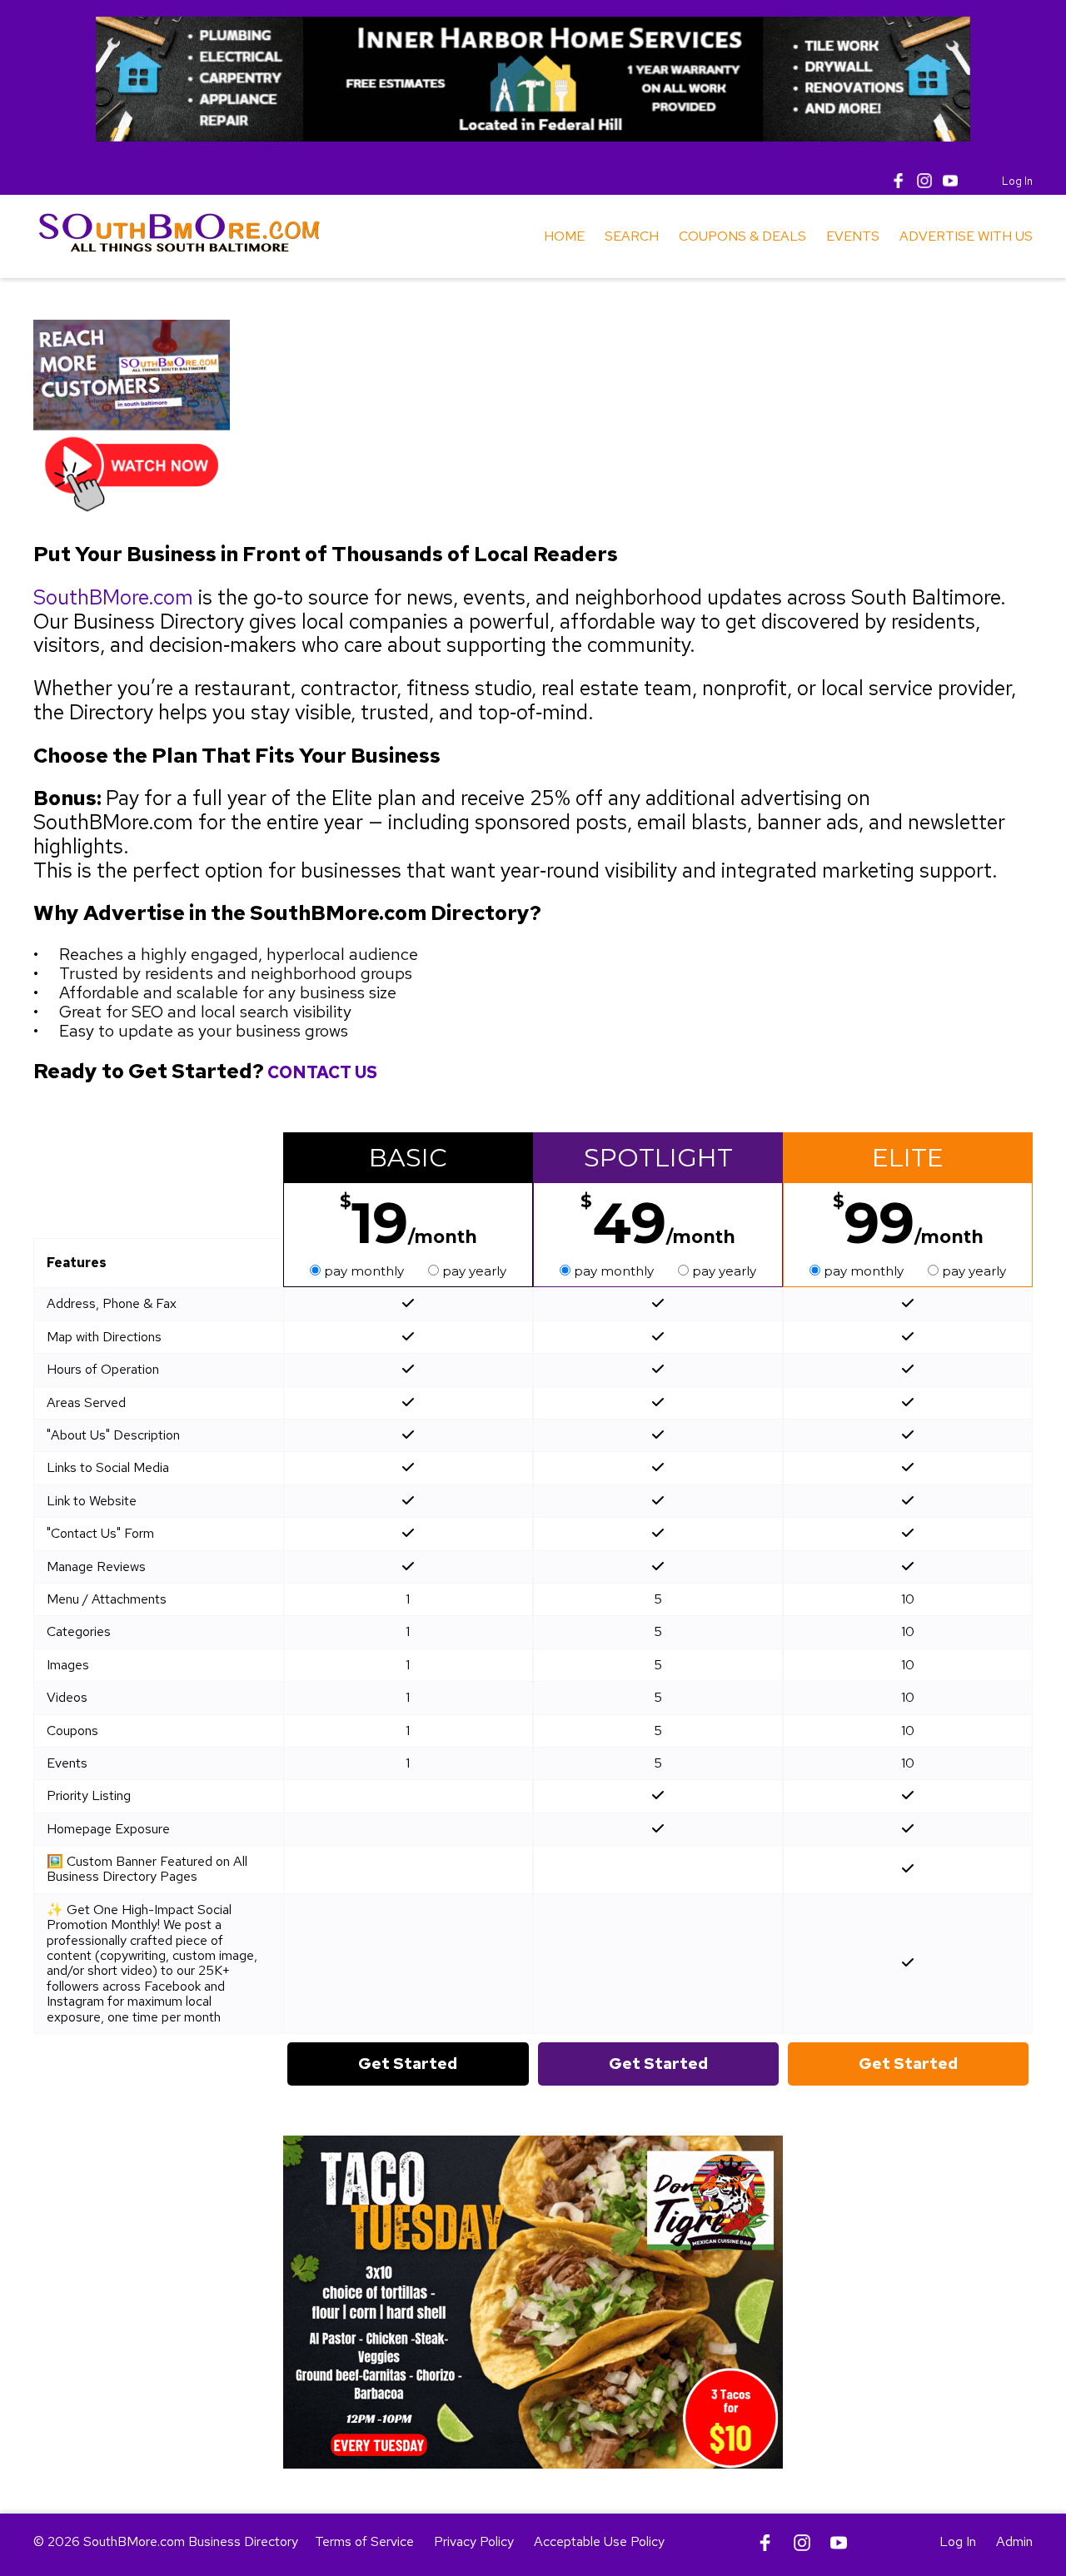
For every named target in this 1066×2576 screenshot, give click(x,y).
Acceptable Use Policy (599, 2541)
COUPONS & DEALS (742, 236)
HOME (564, 236)
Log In (1017, 181)
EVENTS (853, 236)
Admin (1014, 2541)
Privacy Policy (474, 2541)
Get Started (408, 2064)
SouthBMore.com (113, 597)
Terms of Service (364, 2541)
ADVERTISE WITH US (966, 236)
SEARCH (632, 236)
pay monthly (364, 1271)
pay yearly (473, 1271)
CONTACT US (322, 1072)
